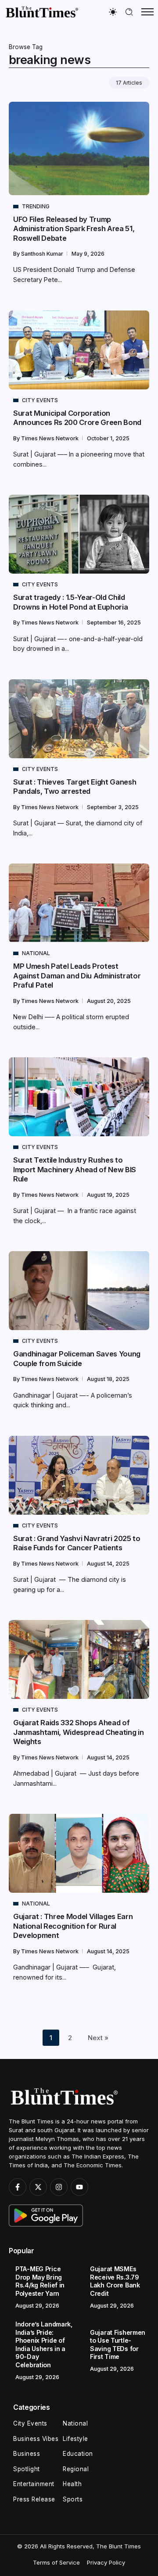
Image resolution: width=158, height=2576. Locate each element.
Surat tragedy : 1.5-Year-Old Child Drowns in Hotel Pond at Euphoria (70, 602)
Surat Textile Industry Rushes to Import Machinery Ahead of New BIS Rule (75, 1169)
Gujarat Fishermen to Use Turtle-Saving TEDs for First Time (118, 2345)
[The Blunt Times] (42, 12)
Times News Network (50, 438)
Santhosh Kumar (43, 254)
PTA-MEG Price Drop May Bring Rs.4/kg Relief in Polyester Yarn (40, 2281)
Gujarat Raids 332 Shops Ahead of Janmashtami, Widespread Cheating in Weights (78, 1732)
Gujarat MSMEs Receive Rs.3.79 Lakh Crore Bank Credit (115, 2281)
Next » (98, 2038)
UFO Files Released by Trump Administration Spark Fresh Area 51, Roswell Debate (74, 229)
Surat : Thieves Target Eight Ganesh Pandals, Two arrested (75, 787)
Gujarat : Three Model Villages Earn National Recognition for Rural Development (73, 1926)
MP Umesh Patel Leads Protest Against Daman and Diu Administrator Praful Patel (77, 976)
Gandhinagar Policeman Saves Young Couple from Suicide (77, 1358)
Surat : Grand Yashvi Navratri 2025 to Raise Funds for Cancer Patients (77, 1543)
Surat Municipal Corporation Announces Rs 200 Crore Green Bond (77, 418)
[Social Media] (18, 2187)
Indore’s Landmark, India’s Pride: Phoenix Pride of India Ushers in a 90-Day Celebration (44, 2344)
